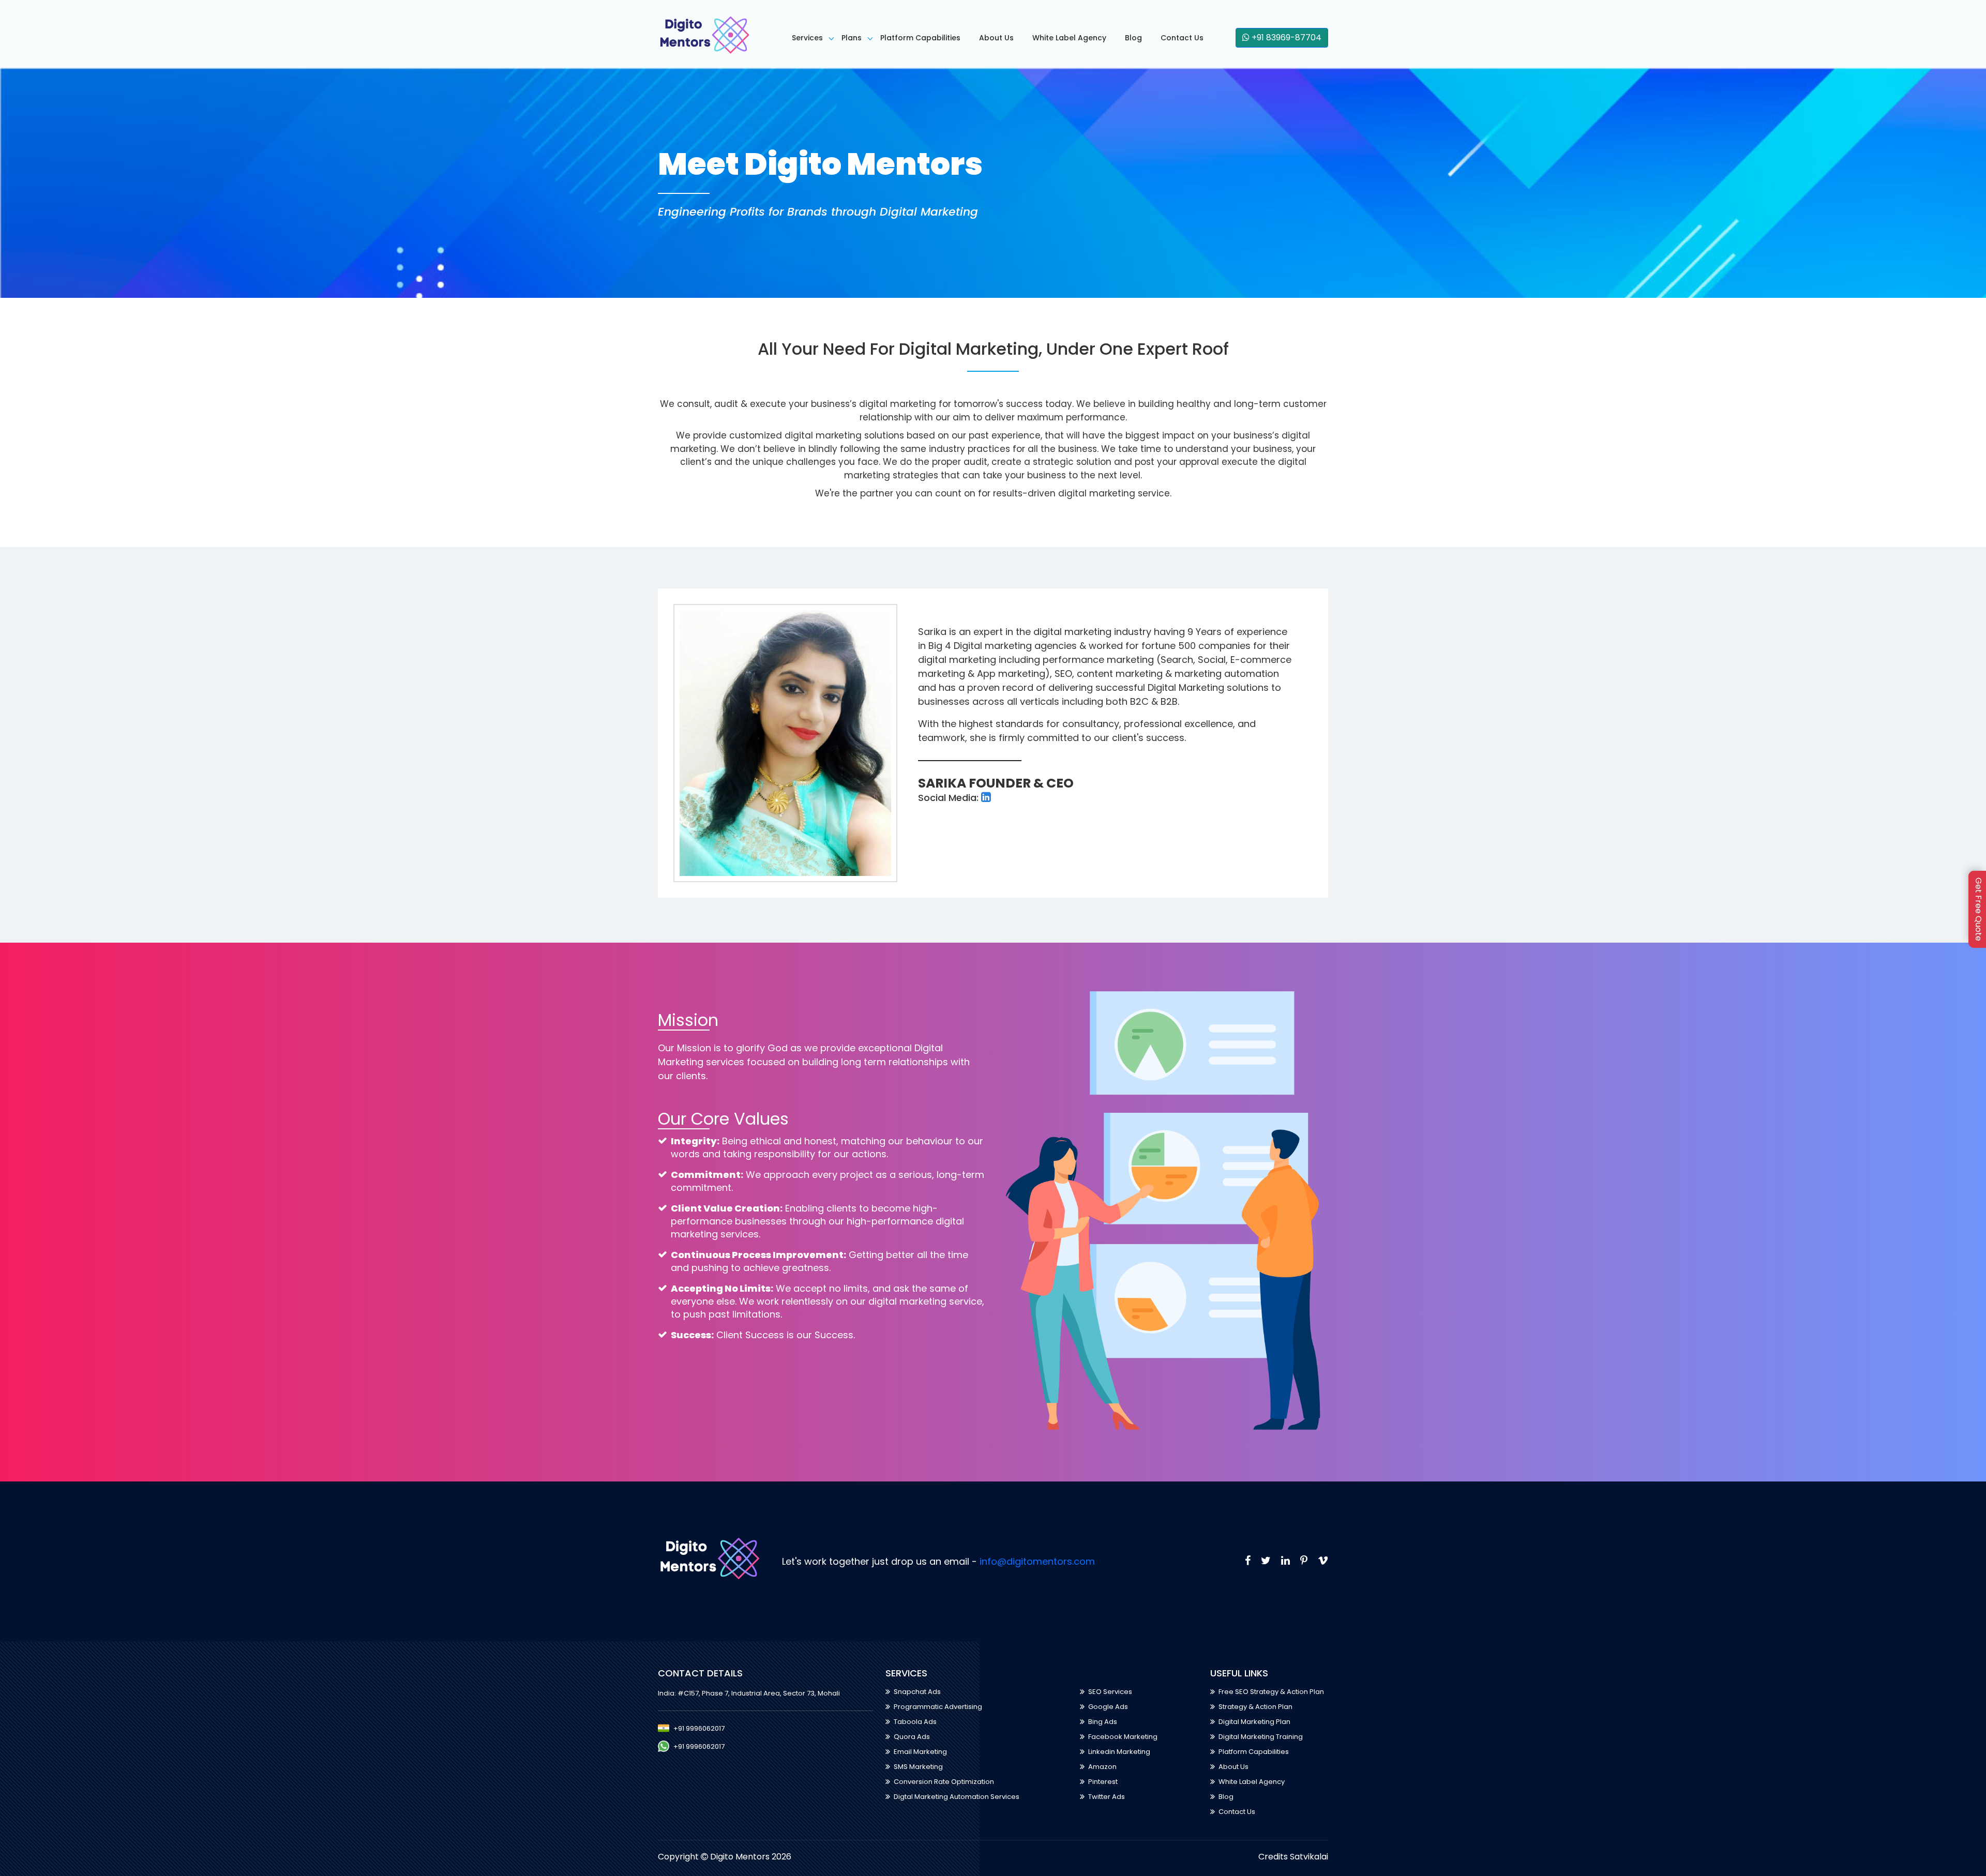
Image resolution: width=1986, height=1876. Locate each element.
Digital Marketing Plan (1254, 1722)
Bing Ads (1103, 1722)
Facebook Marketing (1123, 1737)
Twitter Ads (1107, 1797)
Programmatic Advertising (938, 1707)
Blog (1133, 38)
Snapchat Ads (917, 1692)
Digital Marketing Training (1261, 1737)
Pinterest (1103, 1782)
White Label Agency (1069, 38)
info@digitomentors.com (1037, 1561)
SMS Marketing (918, 1767)
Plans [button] (852, 38)
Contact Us (1182, 38)
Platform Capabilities (920, 38)
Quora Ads (912, 1737)
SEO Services (1110, 1692)
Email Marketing (920, 1752)
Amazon (1102, 1767)
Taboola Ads (915, 1722)
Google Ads (1108, 1707)
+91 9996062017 (699, 1728)
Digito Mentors (741, 1857)
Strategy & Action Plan (1255, 1707)
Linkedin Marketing (1119, 1752)
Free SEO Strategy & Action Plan (1271, 1692)
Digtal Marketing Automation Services (957, 1797)
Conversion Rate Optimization (944, 1782)
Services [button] (807, 38)
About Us (996, 38)
